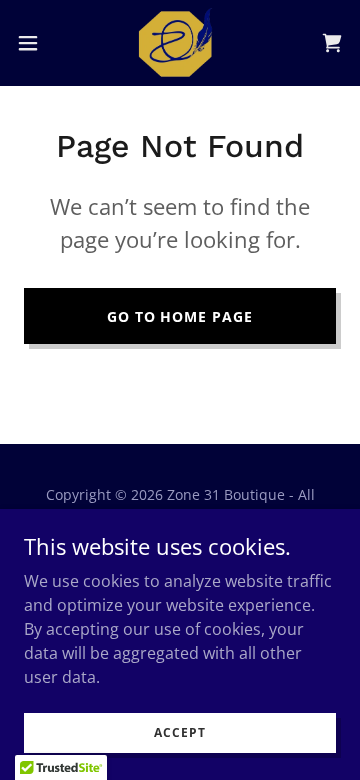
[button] (34, 43)
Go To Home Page (180, 316)
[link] (180, 43)
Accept (179, 732)
